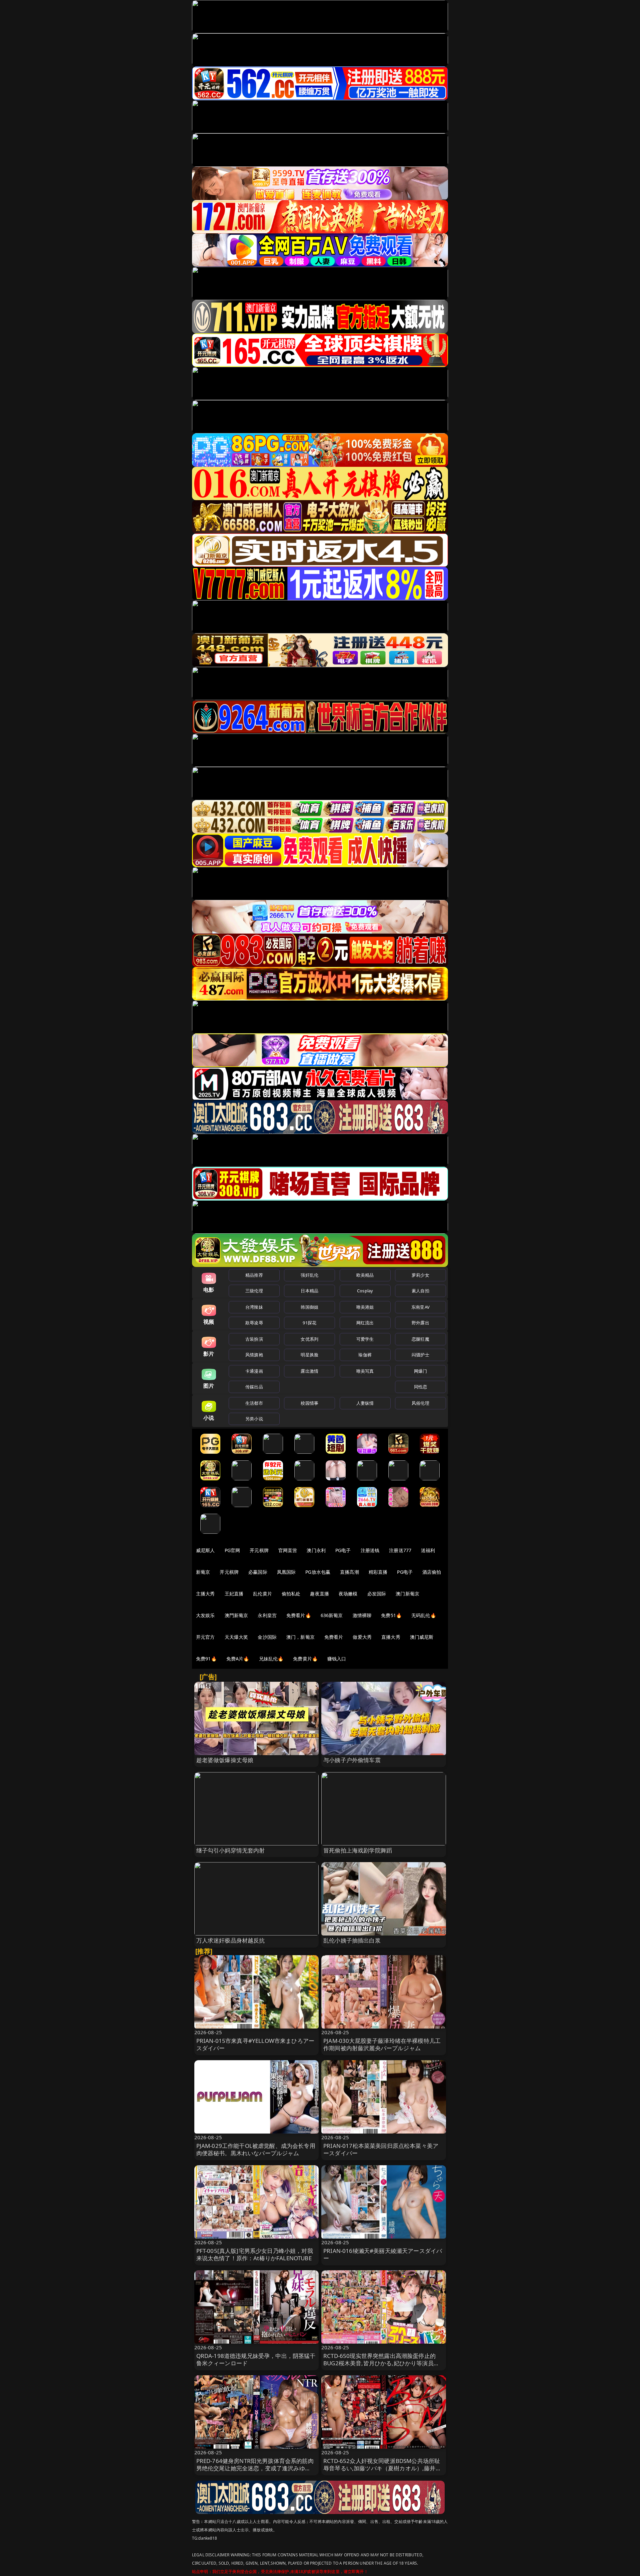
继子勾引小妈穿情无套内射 (231, 1850)
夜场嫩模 (348, 1594)
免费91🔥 (206, 1659)
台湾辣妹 (254, 1307)
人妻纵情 (365, 1403)
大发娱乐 (205, 1615)
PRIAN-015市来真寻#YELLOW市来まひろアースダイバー (255, 2044)
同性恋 (420, 1387)
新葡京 (203, 1572)
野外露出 (420, 1323)
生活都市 (254, 1403)
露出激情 (309, 1371)
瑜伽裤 (365, 1355)
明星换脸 (309, 1355)
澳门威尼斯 (422, 1637)
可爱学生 (365, 1339)
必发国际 (377, 1594)
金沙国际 (267, 1637)
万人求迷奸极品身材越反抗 (231, 1940)
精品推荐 (254, 1275)
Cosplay (365, 1291)
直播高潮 (349, 1572)
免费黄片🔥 (305, 1659)
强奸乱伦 (309, 1275)
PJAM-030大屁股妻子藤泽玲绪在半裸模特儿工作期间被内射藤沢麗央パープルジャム (382, 2044)
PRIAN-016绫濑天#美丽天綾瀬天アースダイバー (383, 2254)
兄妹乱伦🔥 (271, 1659)
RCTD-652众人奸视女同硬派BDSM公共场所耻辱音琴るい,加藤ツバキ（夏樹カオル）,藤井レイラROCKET (382, 2468)
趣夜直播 (319, 1594)
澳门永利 (316, 1550)
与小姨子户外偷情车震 (352, 1760)
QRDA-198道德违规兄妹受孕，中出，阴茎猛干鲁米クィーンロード (256, 2359)
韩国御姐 (309, 1307)
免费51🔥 (391, 1615)
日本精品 (309, 1291)
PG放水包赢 (318, 1572)
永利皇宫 (267, 1615)
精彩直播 (378, 1572)
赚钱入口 (337, 1659)
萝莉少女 (420, 1275)
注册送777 (400, 1550)
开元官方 (205, 1637)
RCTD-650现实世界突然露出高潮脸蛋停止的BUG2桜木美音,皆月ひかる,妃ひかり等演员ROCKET (379, 2363)
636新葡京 (332, 1615)
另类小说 (254, 1419)
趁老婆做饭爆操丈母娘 (225, 1760)
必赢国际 (258, 1572)
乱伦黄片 (262, 1594)
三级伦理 (254, 1291)
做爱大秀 (362, 1637)
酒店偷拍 (432, 1572)
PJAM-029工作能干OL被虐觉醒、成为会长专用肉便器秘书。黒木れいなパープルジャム (256, 2149)
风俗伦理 (420, 1403)
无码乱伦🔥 (424, 1615)
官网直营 (288, 1550)
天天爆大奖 (236, 1637)
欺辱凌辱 (254, 1323)
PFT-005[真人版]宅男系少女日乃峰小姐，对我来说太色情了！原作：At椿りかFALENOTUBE (255, 2254)
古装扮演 (254, 1339)
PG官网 (232, 1550)
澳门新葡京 (407, 1594)
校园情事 (309, 1403)
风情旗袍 (254, 1355)
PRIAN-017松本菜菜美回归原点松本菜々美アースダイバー (381, 2149)
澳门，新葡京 (300, 1637)
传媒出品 (254, 1387)
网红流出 (365, 1323)
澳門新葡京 (236, 1615)
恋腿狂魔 (420, 1339)
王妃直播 (234, 1594)
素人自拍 (420, 1291)
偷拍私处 (291, 1594)
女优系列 (309, 1339)
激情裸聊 (362, 1615)
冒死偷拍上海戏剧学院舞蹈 (358, 1850)
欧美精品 (365, 1275)
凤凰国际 (286, 1572)
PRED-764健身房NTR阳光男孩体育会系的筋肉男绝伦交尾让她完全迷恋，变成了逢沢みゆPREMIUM (255, 2468)
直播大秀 (391, 1637)
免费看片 (334, 1637)
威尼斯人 (205, 1550)
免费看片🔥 (299, 1615)
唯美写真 (365, 1371)
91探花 (309, 1323)
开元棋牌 (259, 1550)
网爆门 (420, 1371)
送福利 (428, 1550)
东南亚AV (420, 1307)
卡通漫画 (254, 1371)
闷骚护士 (420, 1355)
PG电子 (343, 1550)
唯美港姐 (365, 1307)
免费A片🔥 (238, 1659)
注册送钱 (370, 1550)
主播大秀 (205, 1594)
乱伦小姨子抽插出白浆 (352, 1940)
